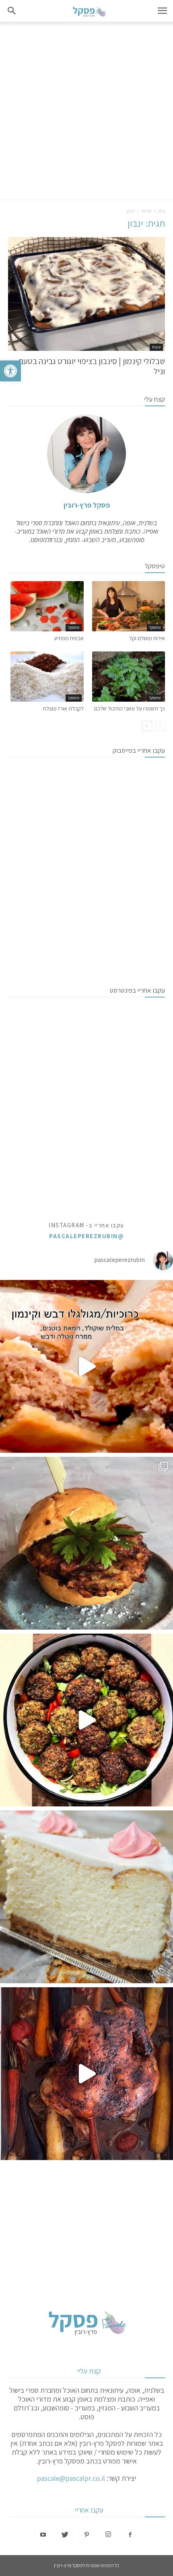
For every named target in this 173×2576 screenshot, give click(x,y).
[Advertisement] (86, 112)
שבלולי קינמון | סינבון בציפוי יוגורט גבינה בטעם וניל (92, 366)
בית (162, 211)
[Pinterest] (86, 2535)
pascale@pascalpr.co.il (71, 2478)
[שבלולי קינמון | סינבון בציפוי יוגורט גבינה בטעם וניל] (86, 294)
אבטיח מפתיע (69, 638)
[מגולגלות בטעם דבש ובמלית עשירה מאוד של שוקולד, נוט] (86, 1366)
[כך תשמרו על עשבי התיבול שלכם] (129, 677)
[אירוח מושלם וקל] (129, 606)
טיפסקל (155, 628)
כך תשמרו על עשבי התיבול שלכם (130, 709)
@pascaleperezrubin (86, 1236)
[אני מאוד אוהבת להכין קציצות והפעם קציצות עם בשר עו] (86, 1720)
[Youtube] (43, 2535)
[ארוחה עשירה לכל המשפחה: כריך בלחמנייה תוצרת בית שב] (86, 1543)
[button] (10, 371)
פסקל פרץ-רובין (87, 505)
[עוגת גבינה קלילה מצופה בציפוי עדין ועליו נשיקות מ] (86, 1897)
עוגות (156, 347)
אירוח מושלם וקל (147, 638)
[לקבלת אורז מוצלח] (47, 677)
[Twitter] (65, 2535)
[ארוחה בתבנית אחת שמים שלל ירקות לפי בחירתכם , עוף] (86, 2074)
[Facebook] (130, 2535)
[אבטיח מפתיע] (47, 606)
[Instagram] (108, 2535)
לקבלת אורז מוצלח (63, 709)
